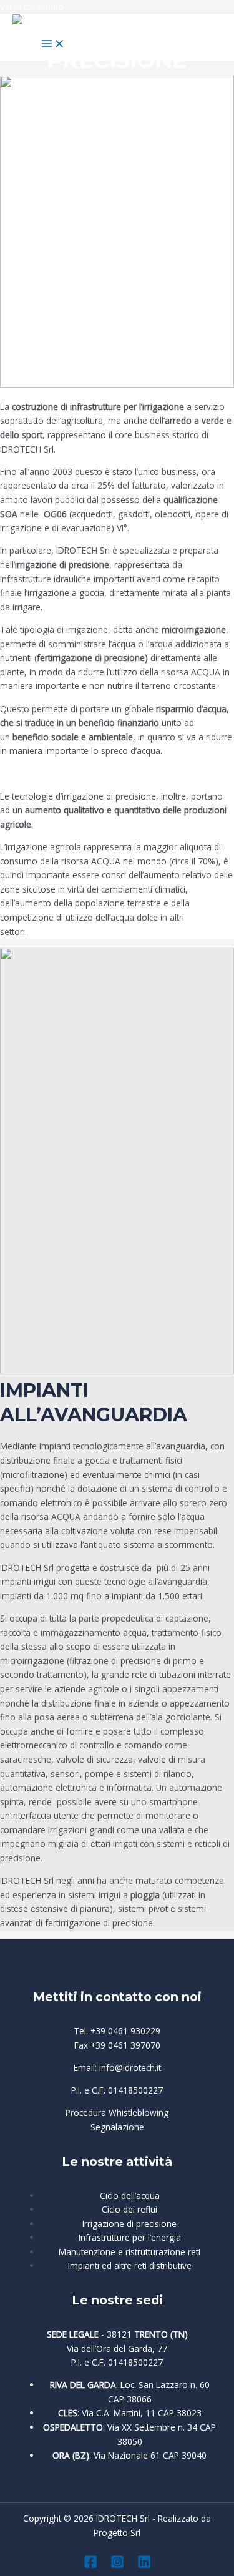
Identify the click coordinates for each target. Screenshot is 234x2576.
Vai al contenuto (32, 7)
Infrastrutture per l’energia (130, 2237)
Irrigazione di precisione (129, 2224)
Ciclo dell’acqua (130, 2196)
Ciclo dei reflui (129, 2209)
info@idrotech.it (130, 2068)
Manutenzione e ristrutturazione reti (129, 2252)
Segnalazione (117, 2127)
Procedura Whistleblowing (117, 2113)
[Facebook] (90, 2565)
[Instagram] (117, 2565)
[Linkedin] (144, 2565)
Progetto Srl (117, 2533)
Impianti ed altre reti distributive (130, 2265)
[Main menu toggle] (53, 44)
